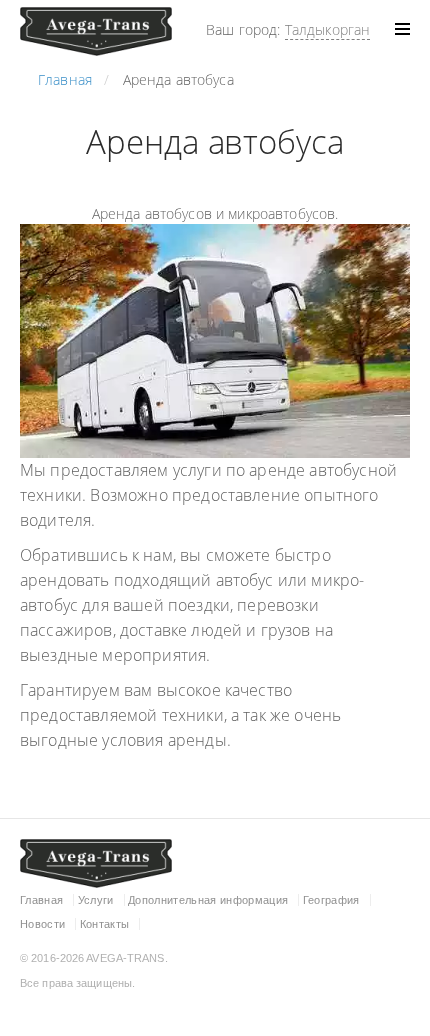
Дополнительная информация (208, 900)
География (331, 900)
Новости (42, 924)
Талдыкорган (328, 29)
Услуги (96, 900)
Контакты (105, 924)
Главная (41, 900)
